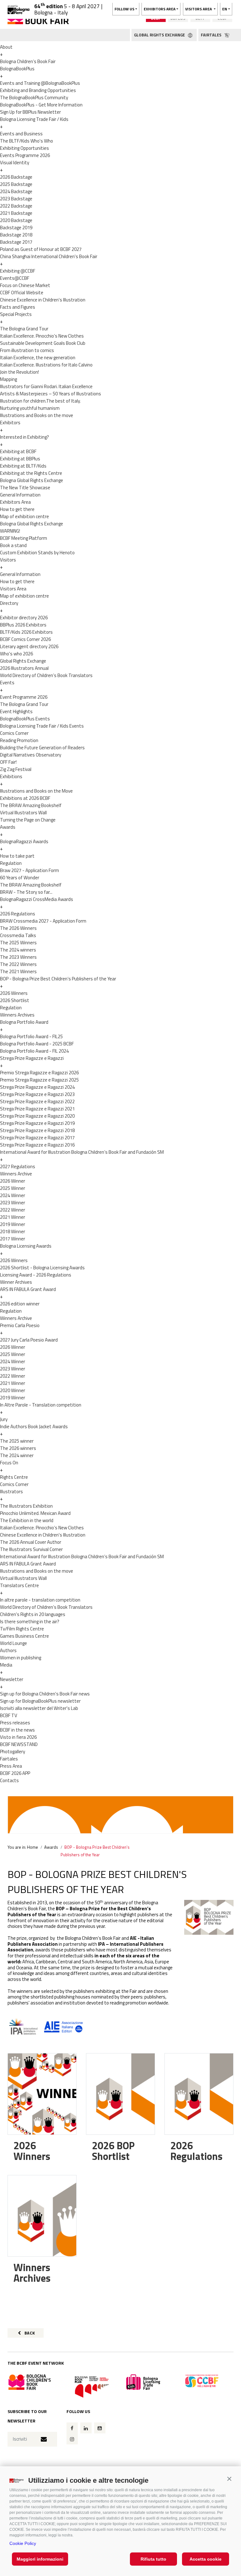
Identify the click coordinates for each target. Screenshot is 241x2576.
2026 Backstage (16, 177)
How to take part (17, 856)
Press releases (15, 1723)
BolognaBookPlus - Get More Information (41, 105)
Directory (9, 603)
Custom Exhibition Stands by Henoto (37, 553)
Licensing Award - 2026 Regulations (36, 1275)
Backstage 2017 (16, 242)
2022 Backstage (16, 206)
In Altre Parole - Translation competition (41, 1405)
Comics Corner (14, 733)
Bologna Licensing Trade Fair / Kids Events (42, 726)
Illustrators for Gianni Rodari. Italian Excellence (46, 386)
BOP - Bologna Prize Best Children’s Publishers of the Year (58, 979)
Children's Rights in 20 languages (33, 1614)
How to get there (17, 509)
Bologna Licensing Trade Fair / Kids (34, 119)
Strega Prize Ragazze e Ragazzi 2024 (37, 1087)
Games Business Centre (24, 1636)
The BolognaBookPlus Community (34, 98)
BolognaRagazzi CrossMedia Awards (37, 899)
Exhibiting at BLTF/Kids (23, 466)
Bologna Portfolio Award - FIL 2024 (34, 1051)
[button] (229, 2479)
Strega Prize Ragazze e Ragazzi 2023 (37, 1094)
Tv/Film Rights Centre (22, 1629)
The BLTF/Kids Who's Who (27, 141)
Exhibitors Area (15, 502)
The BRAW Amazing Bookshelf (31, 805)
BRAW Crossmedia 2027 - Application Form (43, 921)
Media (6, 1665)
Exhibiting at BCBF (18, 451)
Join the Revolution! (19, 372)
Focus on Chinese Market (25, 285)
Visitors (8, 560)
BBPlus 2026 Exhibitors (23, 625)
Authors (8, 1650)
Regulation (11, 863)
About (6, 47)
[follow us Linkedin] (86, 2428)
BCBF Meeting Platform (24, 538)
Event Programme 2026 (24, 697)
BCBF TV (9, 1715)
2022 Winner (13, 1210)
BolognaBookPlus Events (25, 719)
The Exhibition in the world (27, 1520)
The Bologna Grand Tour (24, 329)
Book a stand (13, 545)
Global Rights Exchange (23, 661)
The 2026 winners (18, 1448)
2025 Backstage (16, 184)
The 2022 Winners (18, 964)
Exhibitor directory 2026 (24, 618)
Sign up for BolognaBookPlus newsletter (40, 1701)
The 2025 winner (17, 1441)
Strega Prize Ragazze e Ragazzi (32, 1058)
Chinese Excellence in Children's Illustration (43, 300)
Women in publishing (21, 1658)
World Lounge (13, 1643)
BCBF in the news (17, 1730)
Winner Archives (16, 1282)
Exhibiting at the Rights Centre (31, 473)
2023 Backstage (16, 199)
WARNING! (10, 531)
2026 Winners (14, 993)
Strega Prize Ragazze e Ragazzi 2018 (37, 1130)
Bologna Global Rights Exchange (32, 480)
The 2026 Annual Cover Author (31, 1542)
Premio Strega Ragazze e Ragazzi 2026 (39, 1073)
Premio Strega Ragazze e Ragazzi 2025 (39, 1080)
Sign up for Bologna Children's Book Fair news (45, 1694)
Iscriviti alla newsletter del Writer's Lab (39, 1708)
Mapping (8, 379)
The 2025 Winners (18, 943)
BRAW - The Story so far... (26, 892)
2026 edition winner (20, 1304)
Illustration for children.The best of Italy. (40, 401)
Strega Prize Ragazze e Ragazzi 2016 (37, 1145)
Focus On (9, 1463)
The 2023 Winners (18, 957)
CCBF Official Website (22, 293)
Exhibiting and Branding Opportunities (38, 90)
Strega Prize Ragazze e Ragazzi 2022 (37, 1101)
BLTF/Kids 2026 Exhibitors (26, 632)
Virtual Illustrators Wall (23, 813)
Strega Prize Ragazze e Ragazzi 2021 (37, 1109)
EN (225, 9)
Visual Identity (15, 163)
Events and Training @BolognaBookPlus (40, 83)
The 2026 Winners (18, 928)
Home (32, 1847)
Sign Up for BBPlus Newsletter (30, 112)
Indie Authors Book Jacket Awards (34, 1426)
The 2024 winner (17, 1455)
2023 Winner (13, 1203)
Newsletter (12, 1679)
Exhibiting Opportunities (24, 148)
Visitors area (199, 9)
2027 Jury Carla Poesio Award (29, 1340)
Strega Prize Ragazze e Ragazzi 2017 (37, 1138)
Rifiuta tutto (153, 2559)
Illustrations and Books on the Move (36, 791)
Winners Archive (16, 1174)
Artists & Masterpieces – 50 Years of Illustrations (51, 394)
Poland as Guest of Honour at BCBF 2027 (41, 249)
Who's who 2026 (16, 654)
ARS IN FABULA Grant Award (28, 1289)
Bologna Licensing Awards (26, 1246)
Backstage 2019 (16, 228)
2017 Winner (13, 1239)
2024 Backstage (16, 191)
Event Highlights (16, 711)
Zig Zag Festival (16, 769)
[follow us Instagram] (72, 2439)
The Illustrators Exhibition (26, 1506)
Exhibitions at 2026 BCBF (25, 798)
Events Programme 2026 (25, 155)
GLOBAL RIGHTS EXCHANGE (160, 35)
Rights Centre (14, 1477)
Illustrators (11, 1491)
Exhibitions (11, 776)
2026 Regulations (18, 914)
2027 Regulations (18, 1166)
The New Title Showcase (25, 488)
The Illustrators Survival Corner (31, 1549)
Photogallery (13, 1752)
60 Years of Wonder (20, 878)
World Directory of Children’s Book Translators (46, 675)
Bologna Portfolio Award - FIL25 (31, 1036)
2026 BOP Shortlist (113, 2151)
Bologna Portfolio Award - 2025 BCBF (37, 1044)
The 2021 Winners (18, 971)
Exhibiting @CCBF (18, 271)
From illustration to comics (27, 350)
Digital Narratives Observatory (31, 755)
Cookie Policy (23, 2543)
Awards (8, 827)
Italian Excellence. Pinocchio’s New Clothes (42, 336)
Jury (4, 1419)
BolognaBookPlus (17, 69)
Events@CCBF (15, 278)
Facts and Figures (18, 307)
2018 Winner (13, 1231)
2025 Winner (13, 1188)
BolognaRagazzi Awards (24, 841)
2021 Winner (13, 1217)
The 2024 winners (18, 950)
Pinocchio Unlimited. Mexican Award (35, 1513)
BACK (29, 2333)
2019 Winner (13, 1224)
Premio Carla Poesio (20, 1325)
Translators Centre (19, 1585)
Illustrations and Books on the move (37, 415)
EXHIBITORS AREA (160, 9)
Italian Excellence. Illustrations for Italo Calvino (46, 365)
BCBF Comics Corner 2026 (25, 639)
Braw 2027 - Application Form (29, 870)
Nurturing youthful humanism (30, 408)
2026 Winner (13, 1181)
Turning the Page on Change (28, 820)
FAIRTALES (212, 35)
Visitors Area (13, 589)
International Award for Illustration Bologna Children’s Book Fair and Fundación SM (82, 1152)
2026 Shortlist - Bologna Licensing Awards (42, 1268)
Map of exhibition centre (24, 516)
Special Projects (16, 314)
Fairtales (9, 1759)
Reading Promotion (19, 740)
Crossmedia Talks (18, 935)
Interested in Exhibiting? (24, 437)
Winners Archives (17, 1015)
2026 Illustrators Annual (24, 668)
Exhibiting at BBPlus (20, 459)
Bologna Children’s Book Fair (28, 61)
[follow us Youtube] (100, 2428)
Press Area (11, 1766)
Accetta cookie (206, 2559)
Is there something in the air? (30, 1622)
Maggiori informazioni (40, 2559)
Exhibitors (10, 423)
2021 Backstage (16, 213)
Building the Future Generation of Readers (42, 748)
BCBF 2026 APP (15, 1773)
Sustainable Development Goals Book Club (43, 343)
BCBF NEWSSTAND (19, 1744)
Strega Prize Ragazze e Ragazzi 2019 (37, 1123)
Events (7, 683)
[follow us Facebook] (72, 2428)
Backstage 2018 (16, 235)
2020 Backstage (16, 220)
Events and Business (21, 134)
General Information (20, 495)
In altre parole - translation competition (40, 1600)
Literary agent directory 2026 (29, 646)
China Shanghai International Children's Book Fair (49, 256)
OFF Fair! (8, 762)
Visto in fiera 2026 (18, 1737)
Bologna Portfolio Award (24, 1022)
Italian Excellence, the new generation (38, 358)
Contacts (9, 1780)
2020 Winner (13, 1390)
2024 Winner (13, 1195)
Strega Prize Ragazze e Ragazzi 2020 (37, 1116)
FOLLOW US (124, 9)
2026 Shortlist (15, 1000)
